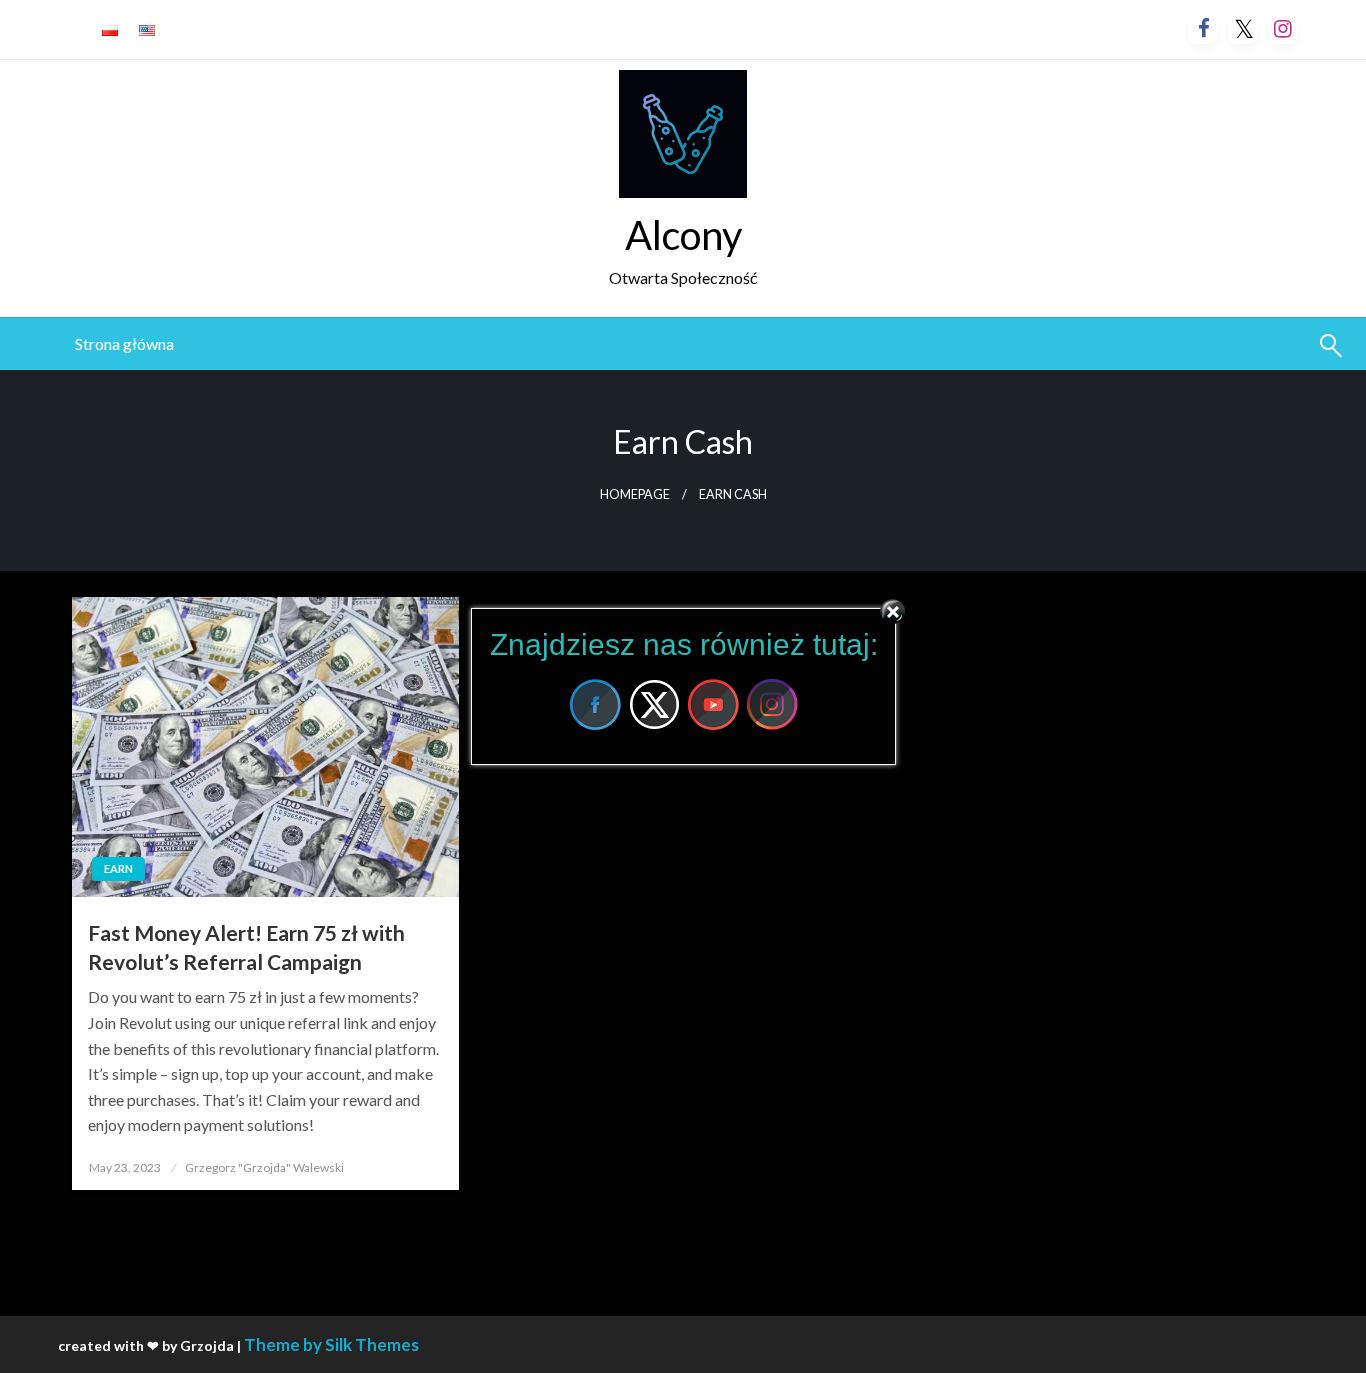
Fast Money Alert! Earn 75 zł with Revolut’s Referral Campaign (246, 947)
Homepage (635, 494)
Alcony (683, 235)
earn (118, 868)
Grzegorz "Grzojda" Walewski (264, 1167)
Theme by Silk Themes (331, 1344)
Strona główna (124, 343)
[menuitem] (124, 344)
